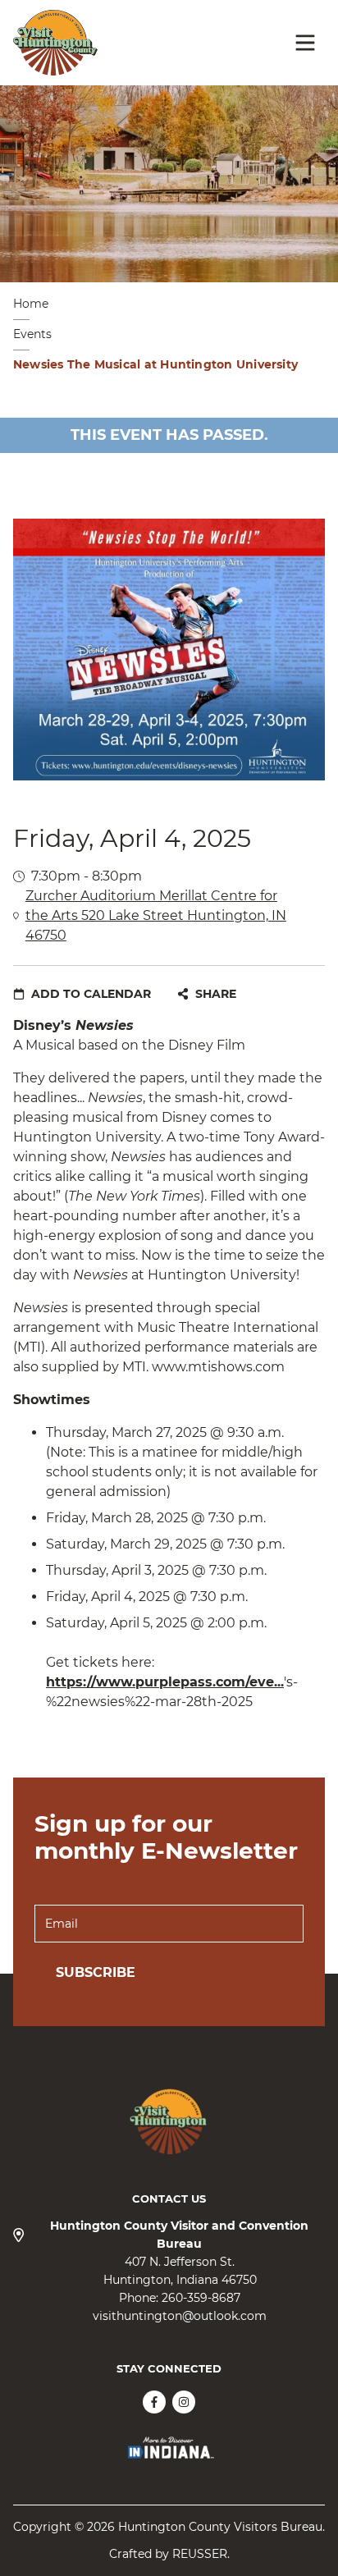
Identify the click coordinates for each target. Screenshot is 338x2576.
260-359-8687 (201, 2298)
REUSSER (200, 2554)
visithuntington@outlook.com (180, 2316)
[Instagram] (184, 2402)
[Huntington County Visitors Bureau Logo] (55, 43)
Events (32, 334)
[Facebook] (154, 2402)
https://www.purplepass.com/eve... (165, 1682)
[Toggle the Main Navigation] (305, 43)
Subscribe (96, 1972)
